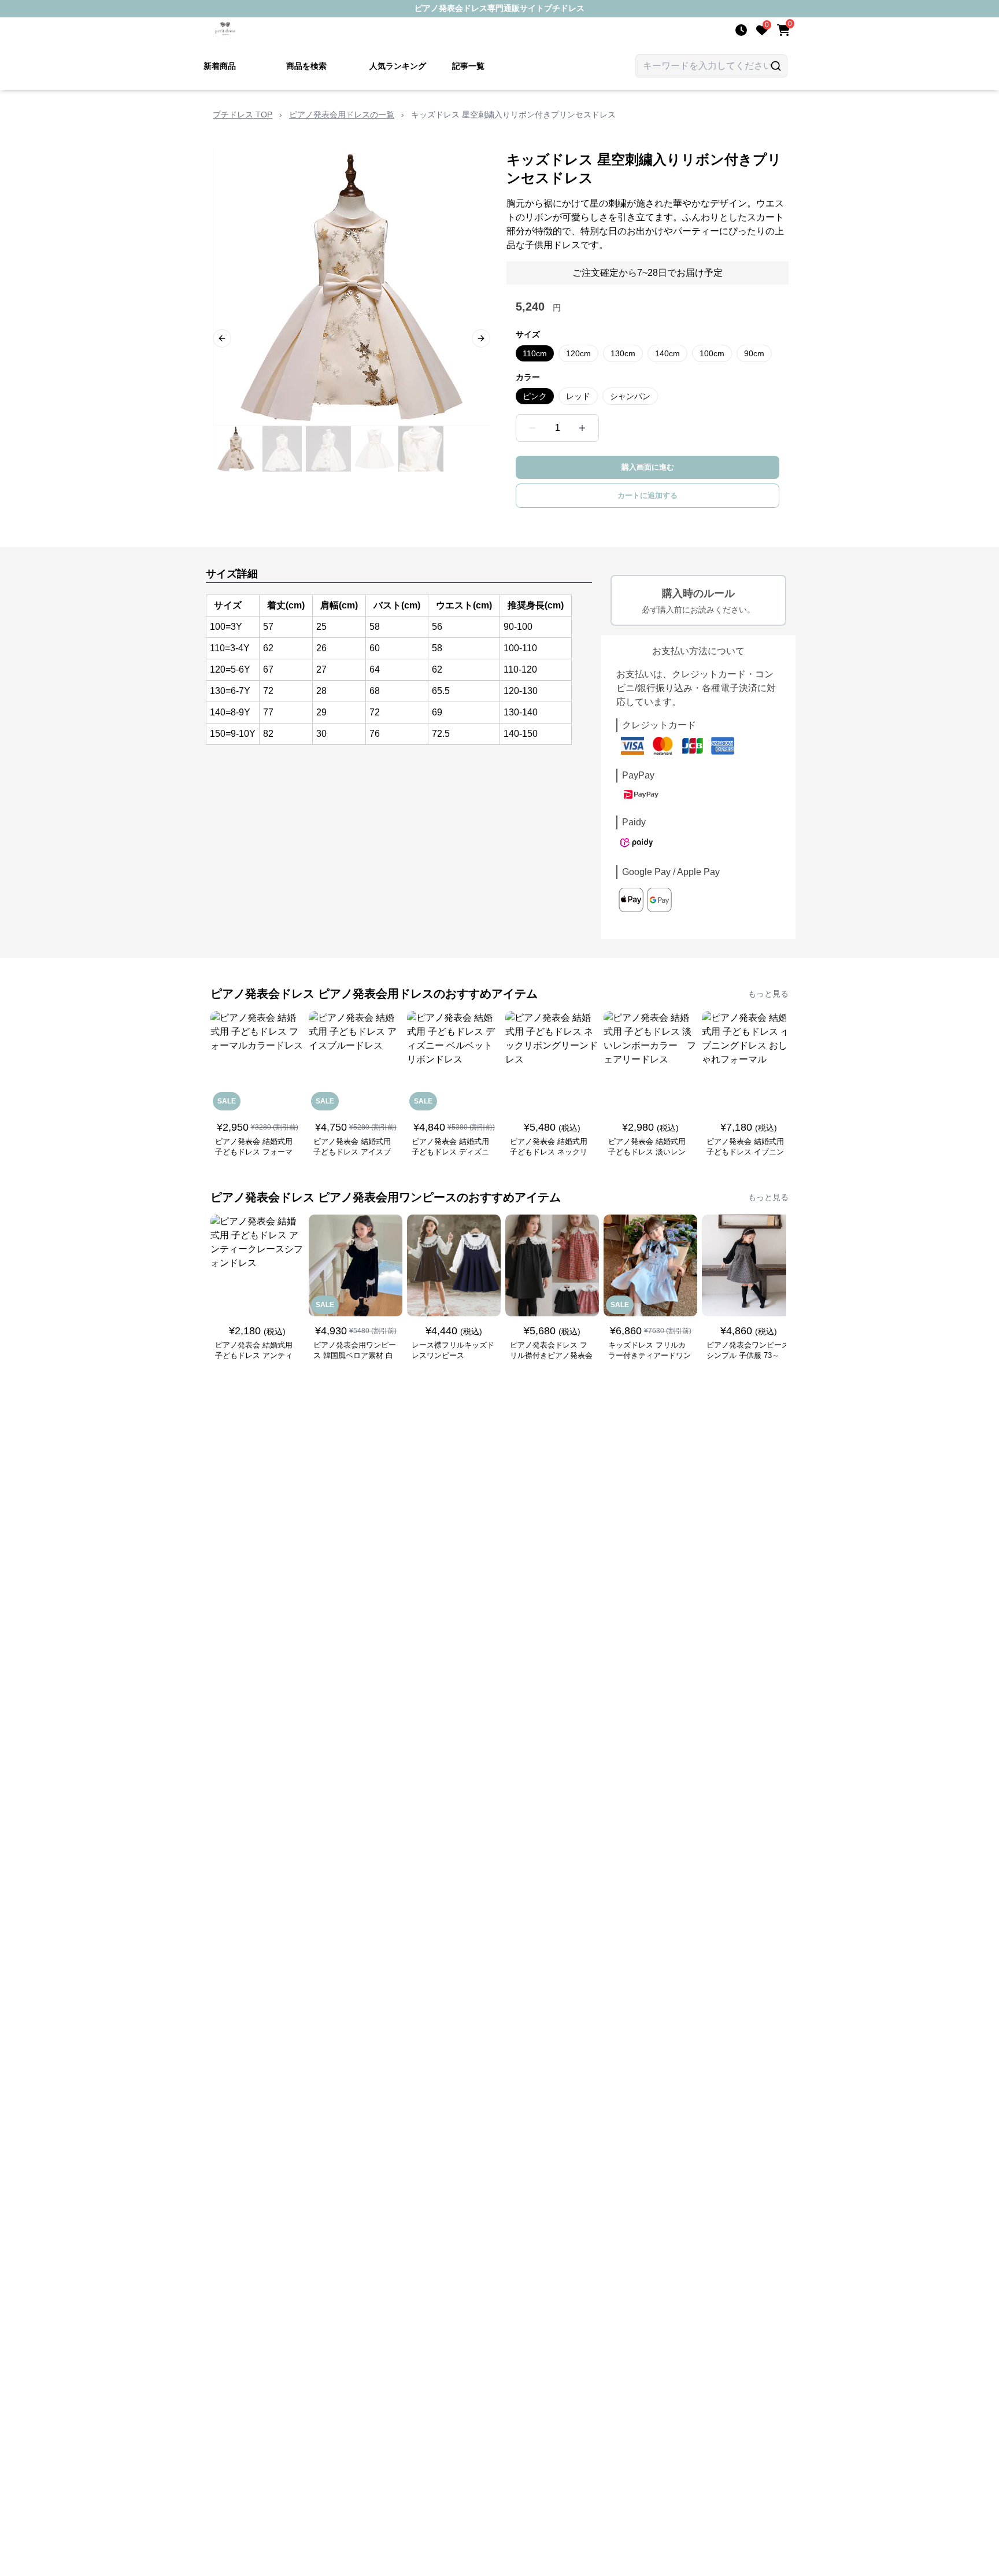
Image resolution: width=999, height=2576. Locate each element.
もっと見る (768, 994)
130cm (623, 353)
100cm (712, 353)
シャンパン (630, 396)
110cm (535, 353)
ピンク (535, 396)
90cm (754, 353)
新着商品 (220, 66)
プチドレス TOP (243, 115)
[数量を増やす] (582, 428)
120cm (578, 353)
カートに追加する (647, 495)
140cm (667, 353)
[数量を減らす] (532, 428)
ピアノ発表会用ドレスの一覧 (342, 115)
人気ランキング (398, 66)
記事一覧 (468, 66)
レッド (578, 396)
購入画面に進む (648, 467)
